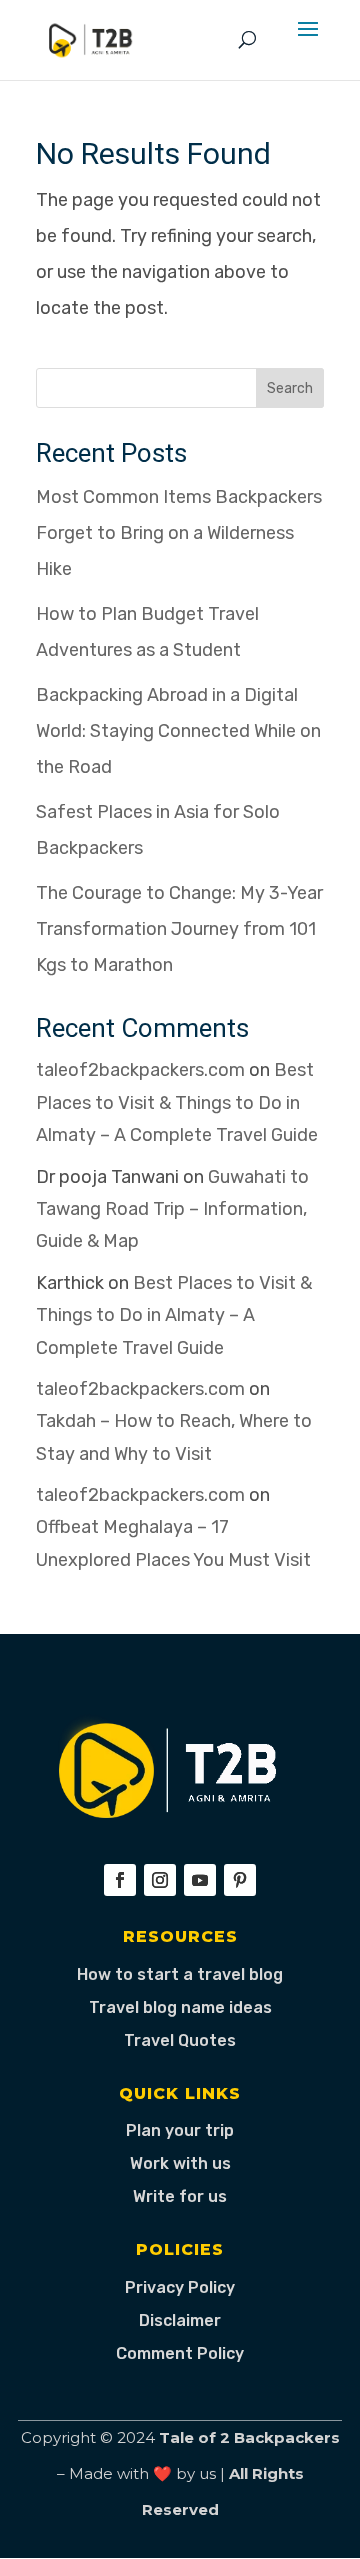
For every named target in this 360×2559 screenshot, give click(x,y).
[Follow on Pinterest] (240, 1880)
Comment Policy (180, 2353)
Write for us (180, 2196)
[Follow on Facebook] (120, 1880)
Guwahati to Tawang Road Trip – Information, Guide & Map (172, 1209)
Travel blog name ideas (180, 2007)
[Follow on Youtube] (200, 1880)
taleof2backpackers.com (140, 1070)
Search (290, 388)
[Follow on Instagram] (160, 1880)
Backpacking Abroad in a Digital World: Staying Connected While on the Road (178, 731)
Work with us (180, 2163)
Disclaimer (180, 2320)
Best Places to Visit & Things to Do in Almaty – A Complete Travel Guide (177, 1102)
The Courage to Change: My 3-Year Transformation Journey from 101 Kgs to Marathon (179, 929)
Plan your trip (180, 2130)
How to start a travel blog (180, 1974)
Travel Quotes (180, 2040)
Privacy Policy (180, 2287)
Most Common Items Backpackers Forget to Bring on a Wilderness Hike (179, 533)
